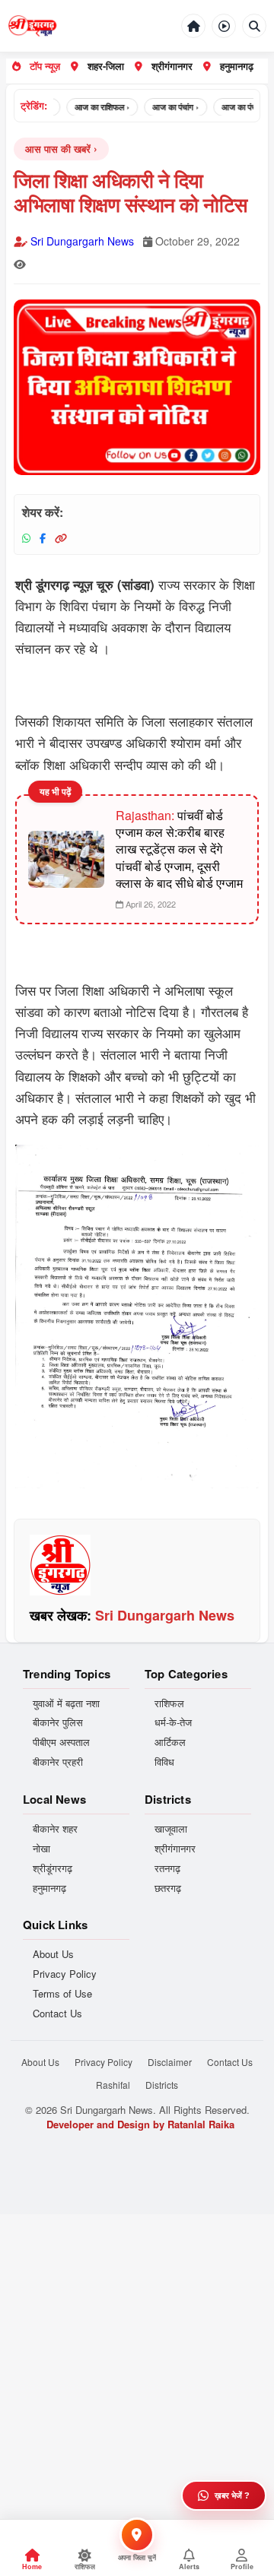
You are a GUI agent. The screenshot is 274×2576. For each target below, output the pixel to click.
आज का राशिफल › (92, 107)
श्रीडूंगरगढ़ (53, 1868)
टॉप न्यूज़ (45, 66)
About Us (53, 1954)
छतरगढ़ (168, 1888)
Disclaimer (170, 2062)
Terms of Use (62, 1994)
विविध (164, 1762)
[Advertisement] (137, 2351)
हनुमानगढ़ (237, 66)
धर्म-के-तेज (173, 1722)
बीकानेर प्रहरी (58, 1762)
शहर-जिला (106, 66)
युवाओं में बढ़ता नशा (66, 1703)
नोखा (41, 1849)
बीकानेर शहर (55, 1829)
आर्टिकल (170, 1742)
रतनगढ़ (167, 1868)
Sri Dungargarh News (82, 241)
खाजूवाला (171, 1829)
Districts (162, 2085)
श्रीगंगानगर (172, 66)
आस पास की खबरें (58, 149)
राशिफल (169, 1703)
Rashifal (113, 2085)
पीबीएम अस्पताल (61, 1742)
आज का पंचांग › (166, 107)
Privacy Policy (65, 1974)
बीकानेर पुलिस (58, 1722)
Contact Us (57, 2014)
